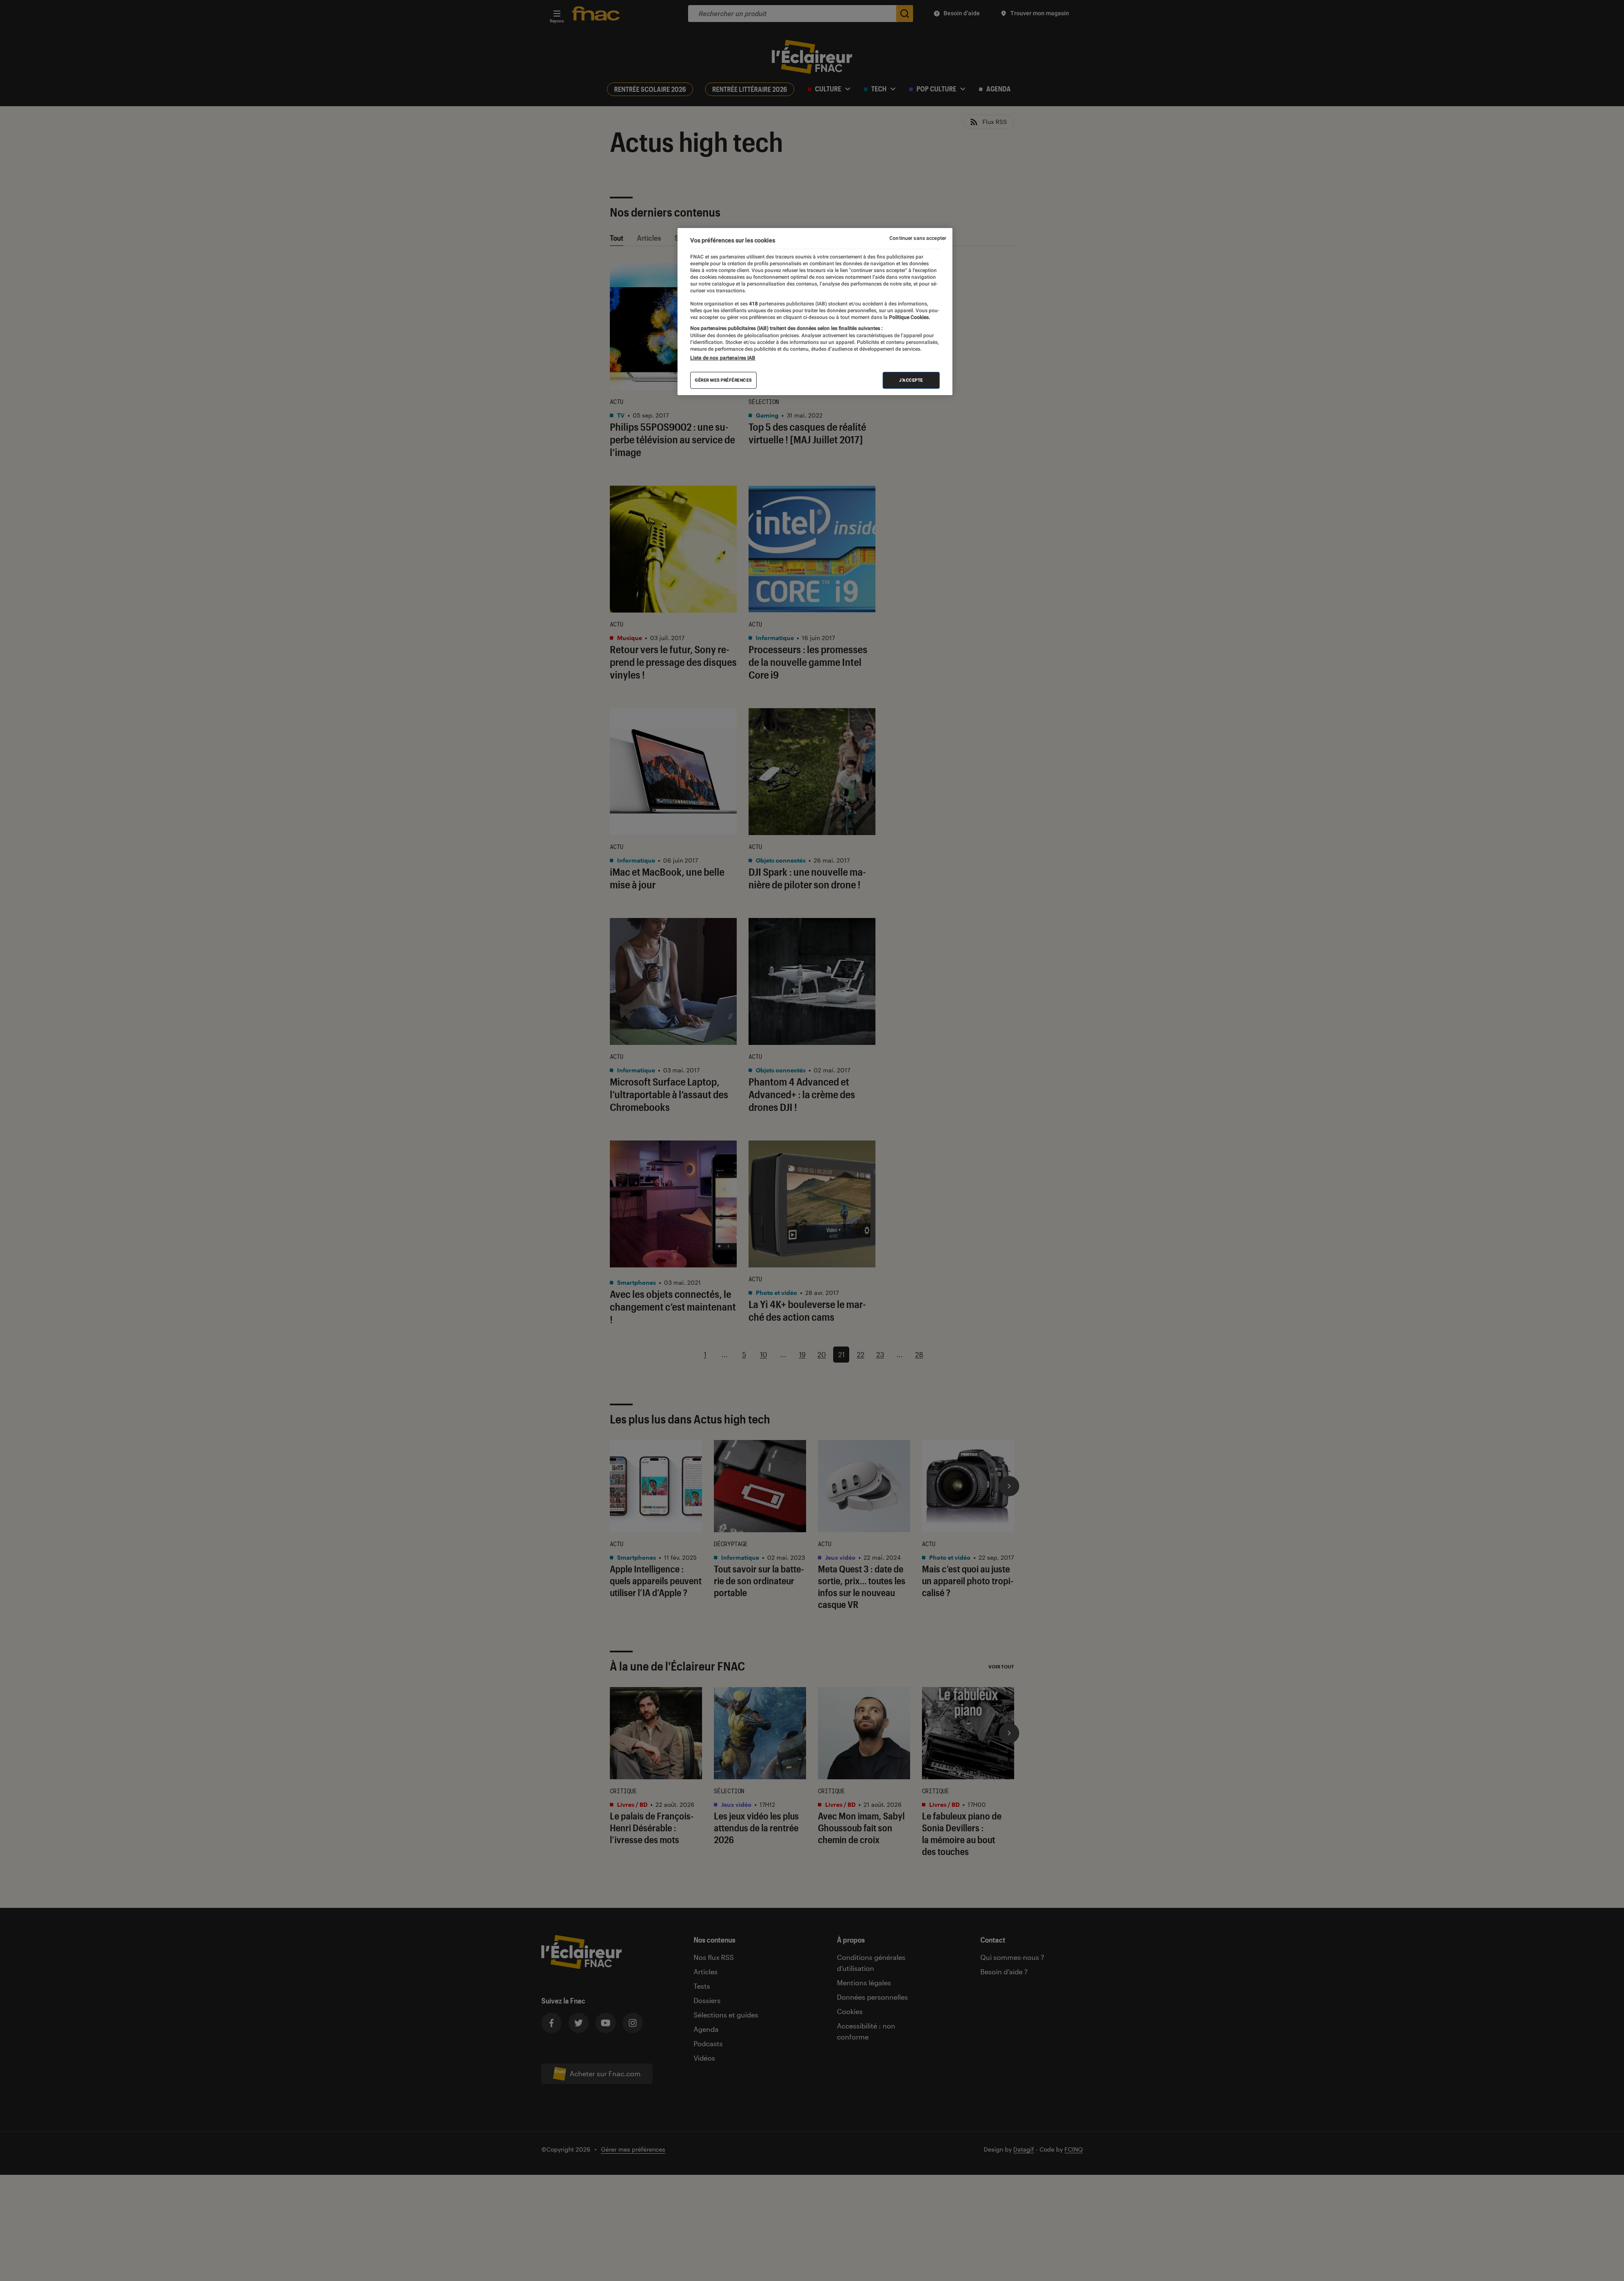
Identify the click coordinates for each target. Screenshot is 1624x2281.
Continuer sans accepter (918, 238)
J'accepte (911, 380)
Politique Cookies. (909, 317)
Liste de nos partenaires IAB (723, 358)
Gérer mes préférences (723, 380)
